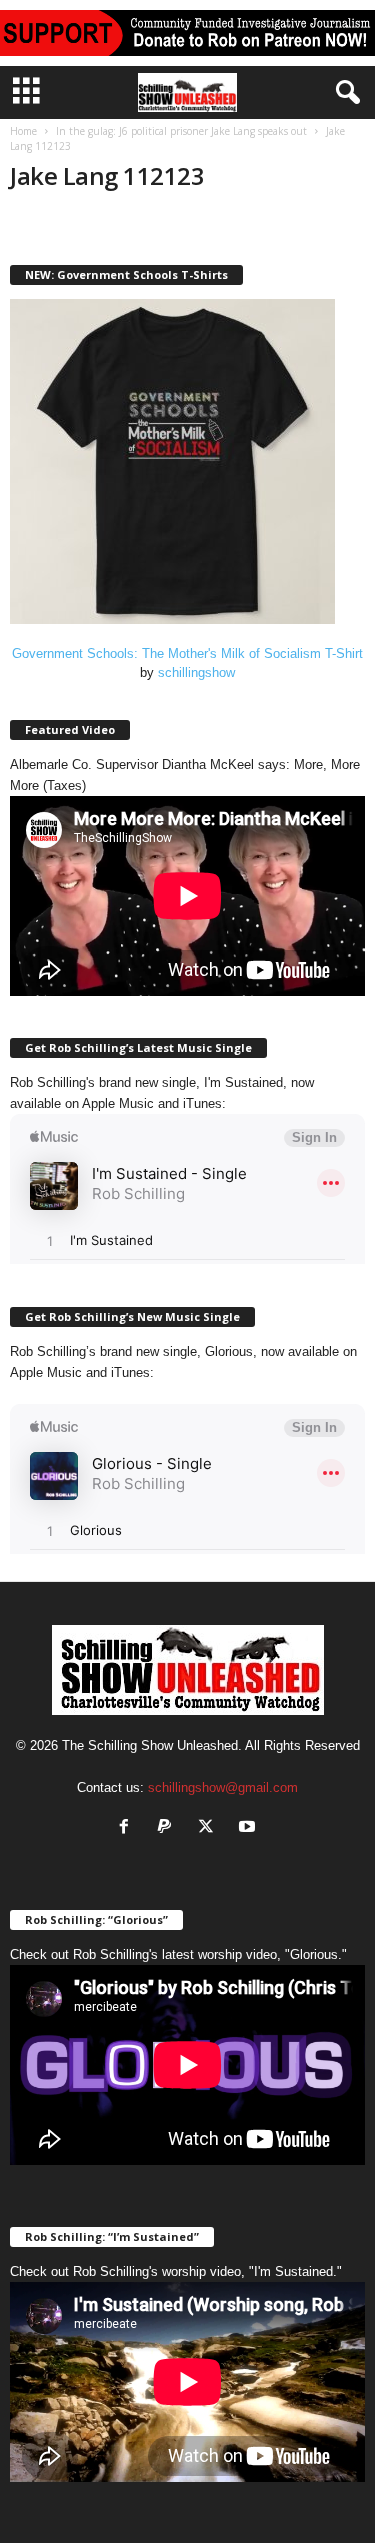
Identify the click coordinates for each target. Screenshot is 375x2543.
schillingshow (196, 672)
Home (23, 131)
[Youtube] (249, 1828)
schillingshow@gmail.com (223, 1787)
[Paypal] (169, 1828)
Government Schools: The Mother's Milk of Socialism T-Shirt (187, 653)
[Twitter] (210, 1828)
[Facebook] (128, 1828)
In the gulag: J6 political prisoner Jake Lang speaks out (181, 131)
